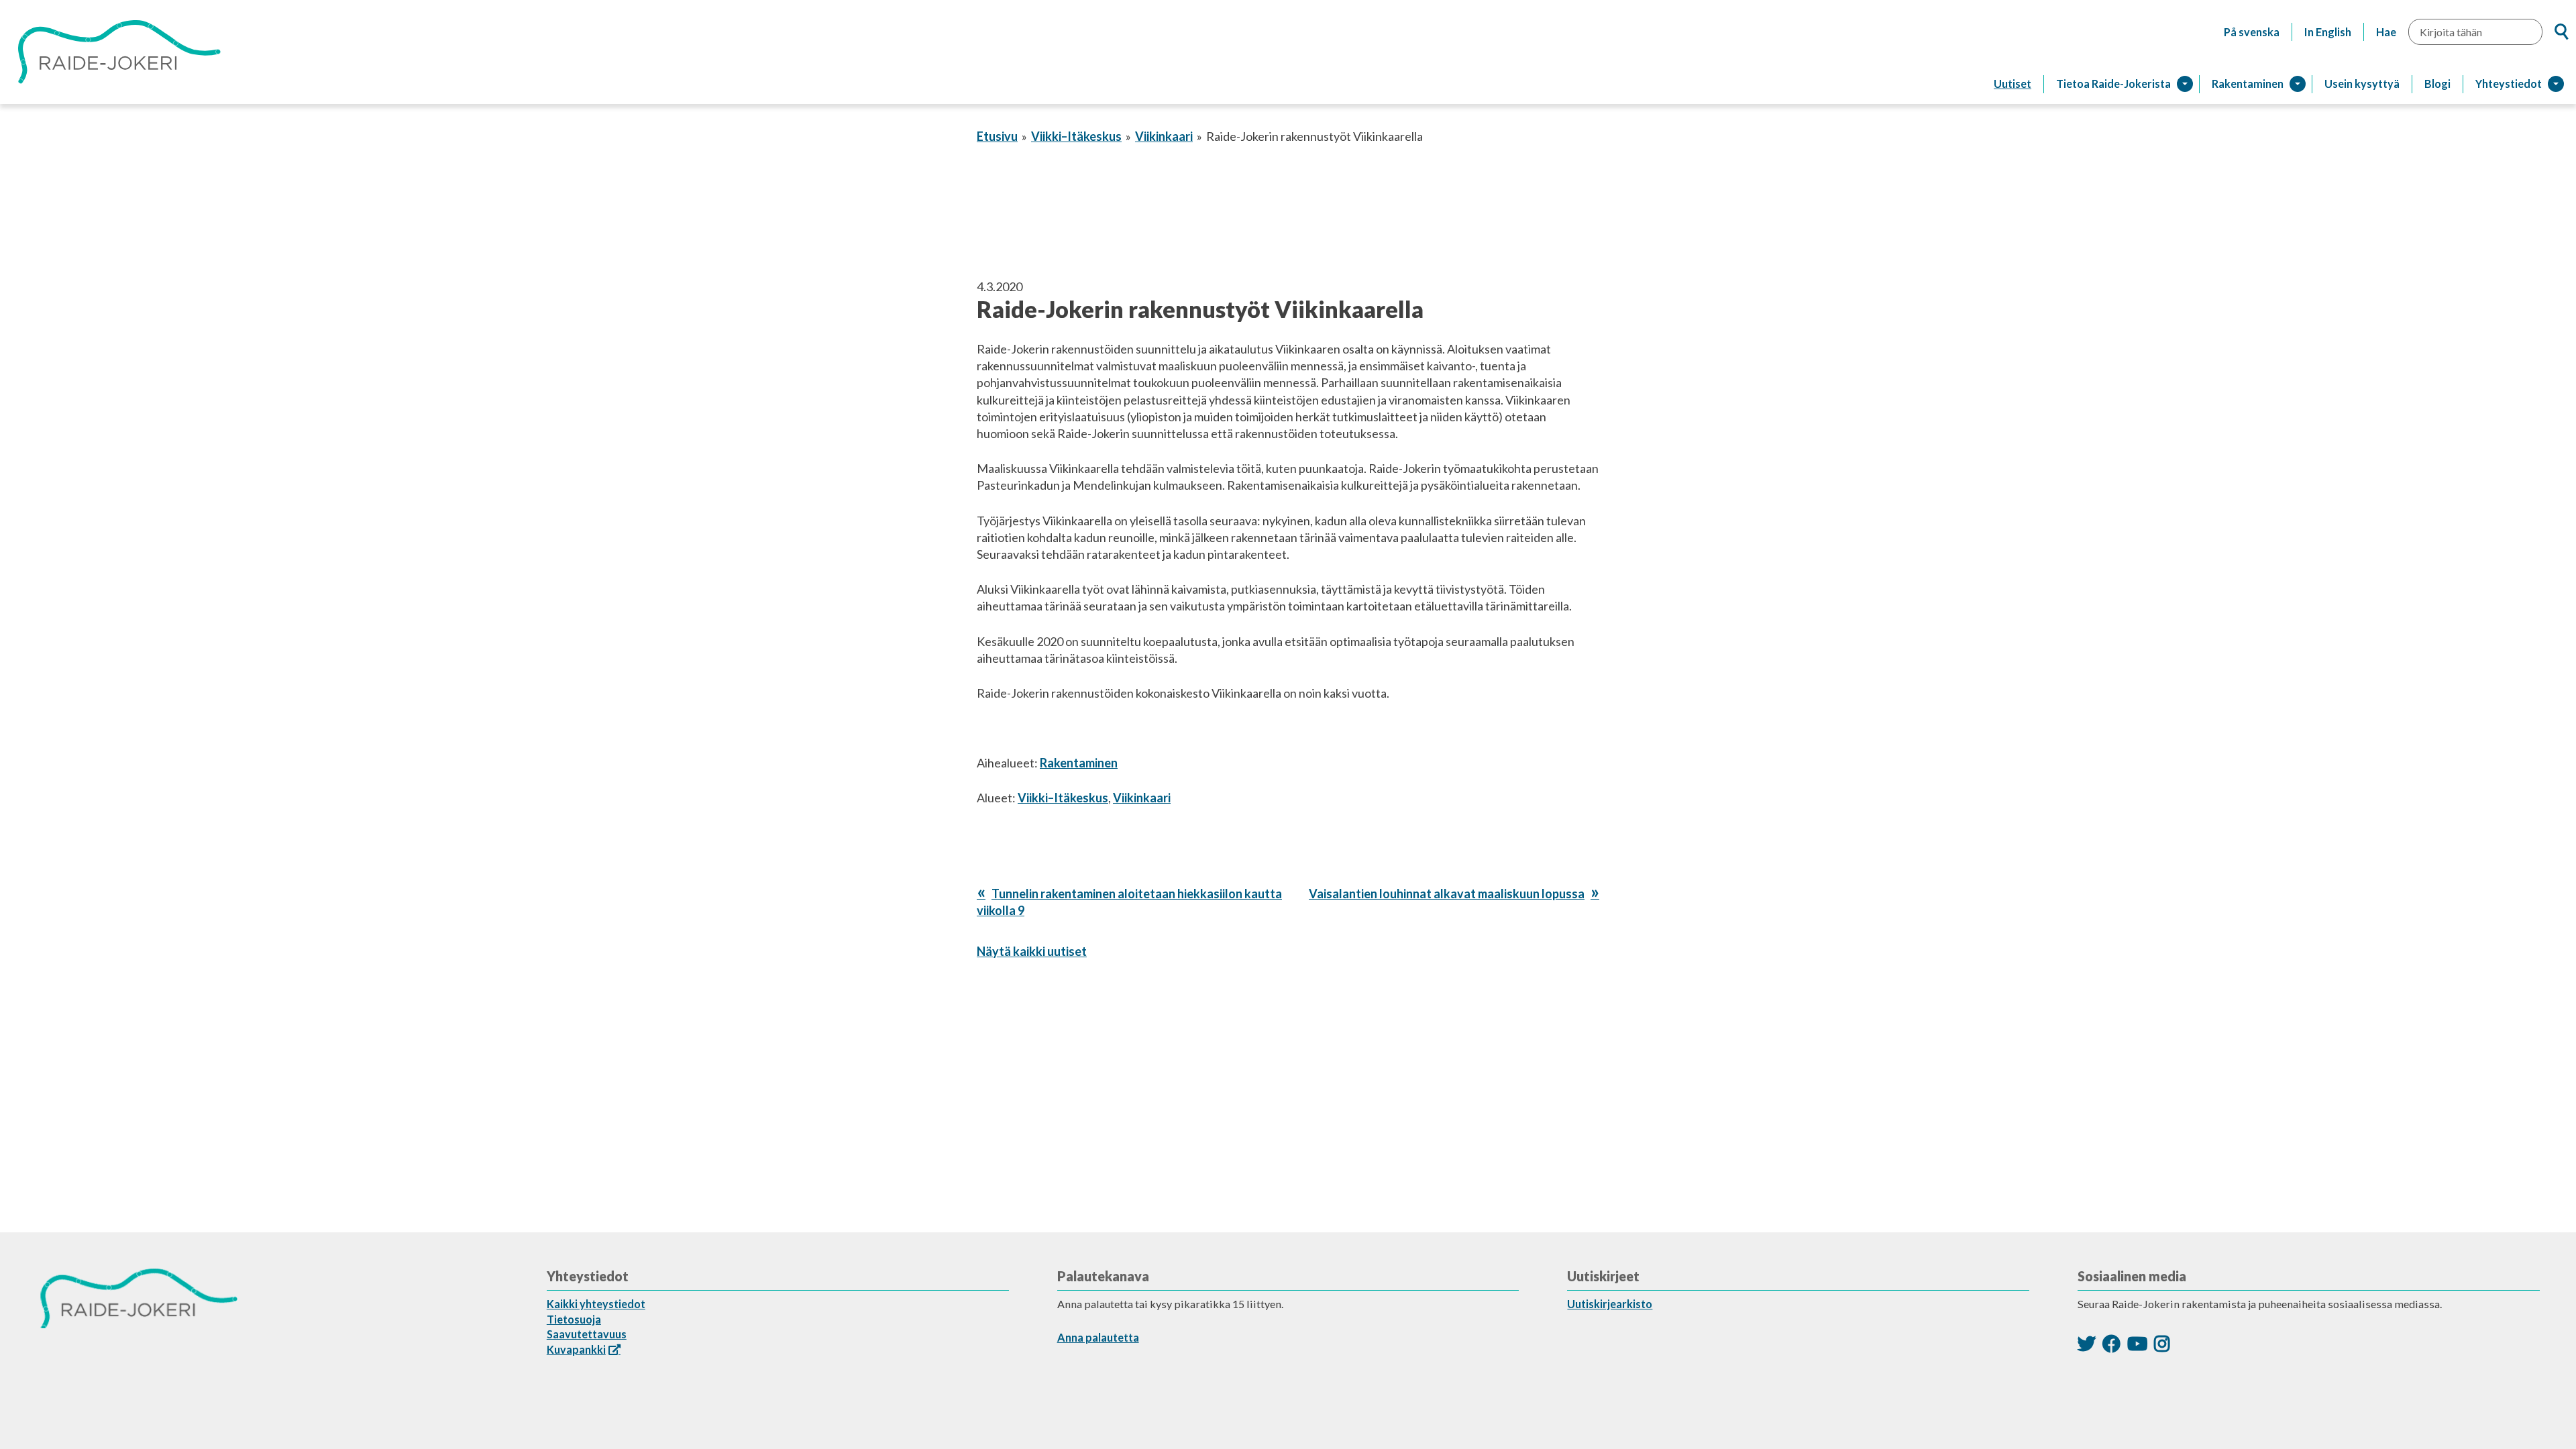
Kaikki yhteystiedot (596, 1304)
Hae (2386, 32)
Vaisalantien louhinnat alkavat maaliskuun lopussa (1447, 894)
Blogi (2437, 84)
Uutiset (2012, 84)
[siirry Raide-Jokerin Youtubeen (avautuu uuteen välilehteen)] (2137, 1343)
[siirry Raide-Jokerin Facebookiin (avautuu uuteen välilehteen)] (2111, 1343)
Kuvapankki (576, 1349)
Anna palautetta (1098, 1337)
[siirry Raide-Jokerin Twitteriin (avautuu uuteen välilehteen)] (2087, 1343)
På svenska (2252, 32)
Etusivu (997, 136)
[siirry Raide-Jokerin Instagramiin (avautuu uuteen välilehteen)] (2162, 1343)
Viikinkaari (1164, 136)
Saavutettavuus (587, 1334)
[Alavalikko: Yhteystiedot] (2556, 84)
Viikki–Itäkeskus (1076, 136)
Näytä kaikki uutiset (1032, 951)
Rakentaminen (1079, 763)
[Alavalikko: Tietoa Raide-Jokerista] (2185, 84)
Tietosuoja (574, 1319)
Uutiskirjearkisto (1610, 1304)
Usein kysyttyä (2362, 84)
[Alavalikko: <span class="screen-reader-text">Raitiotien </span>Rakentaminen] (2298, 84)
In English (2328, 32)
